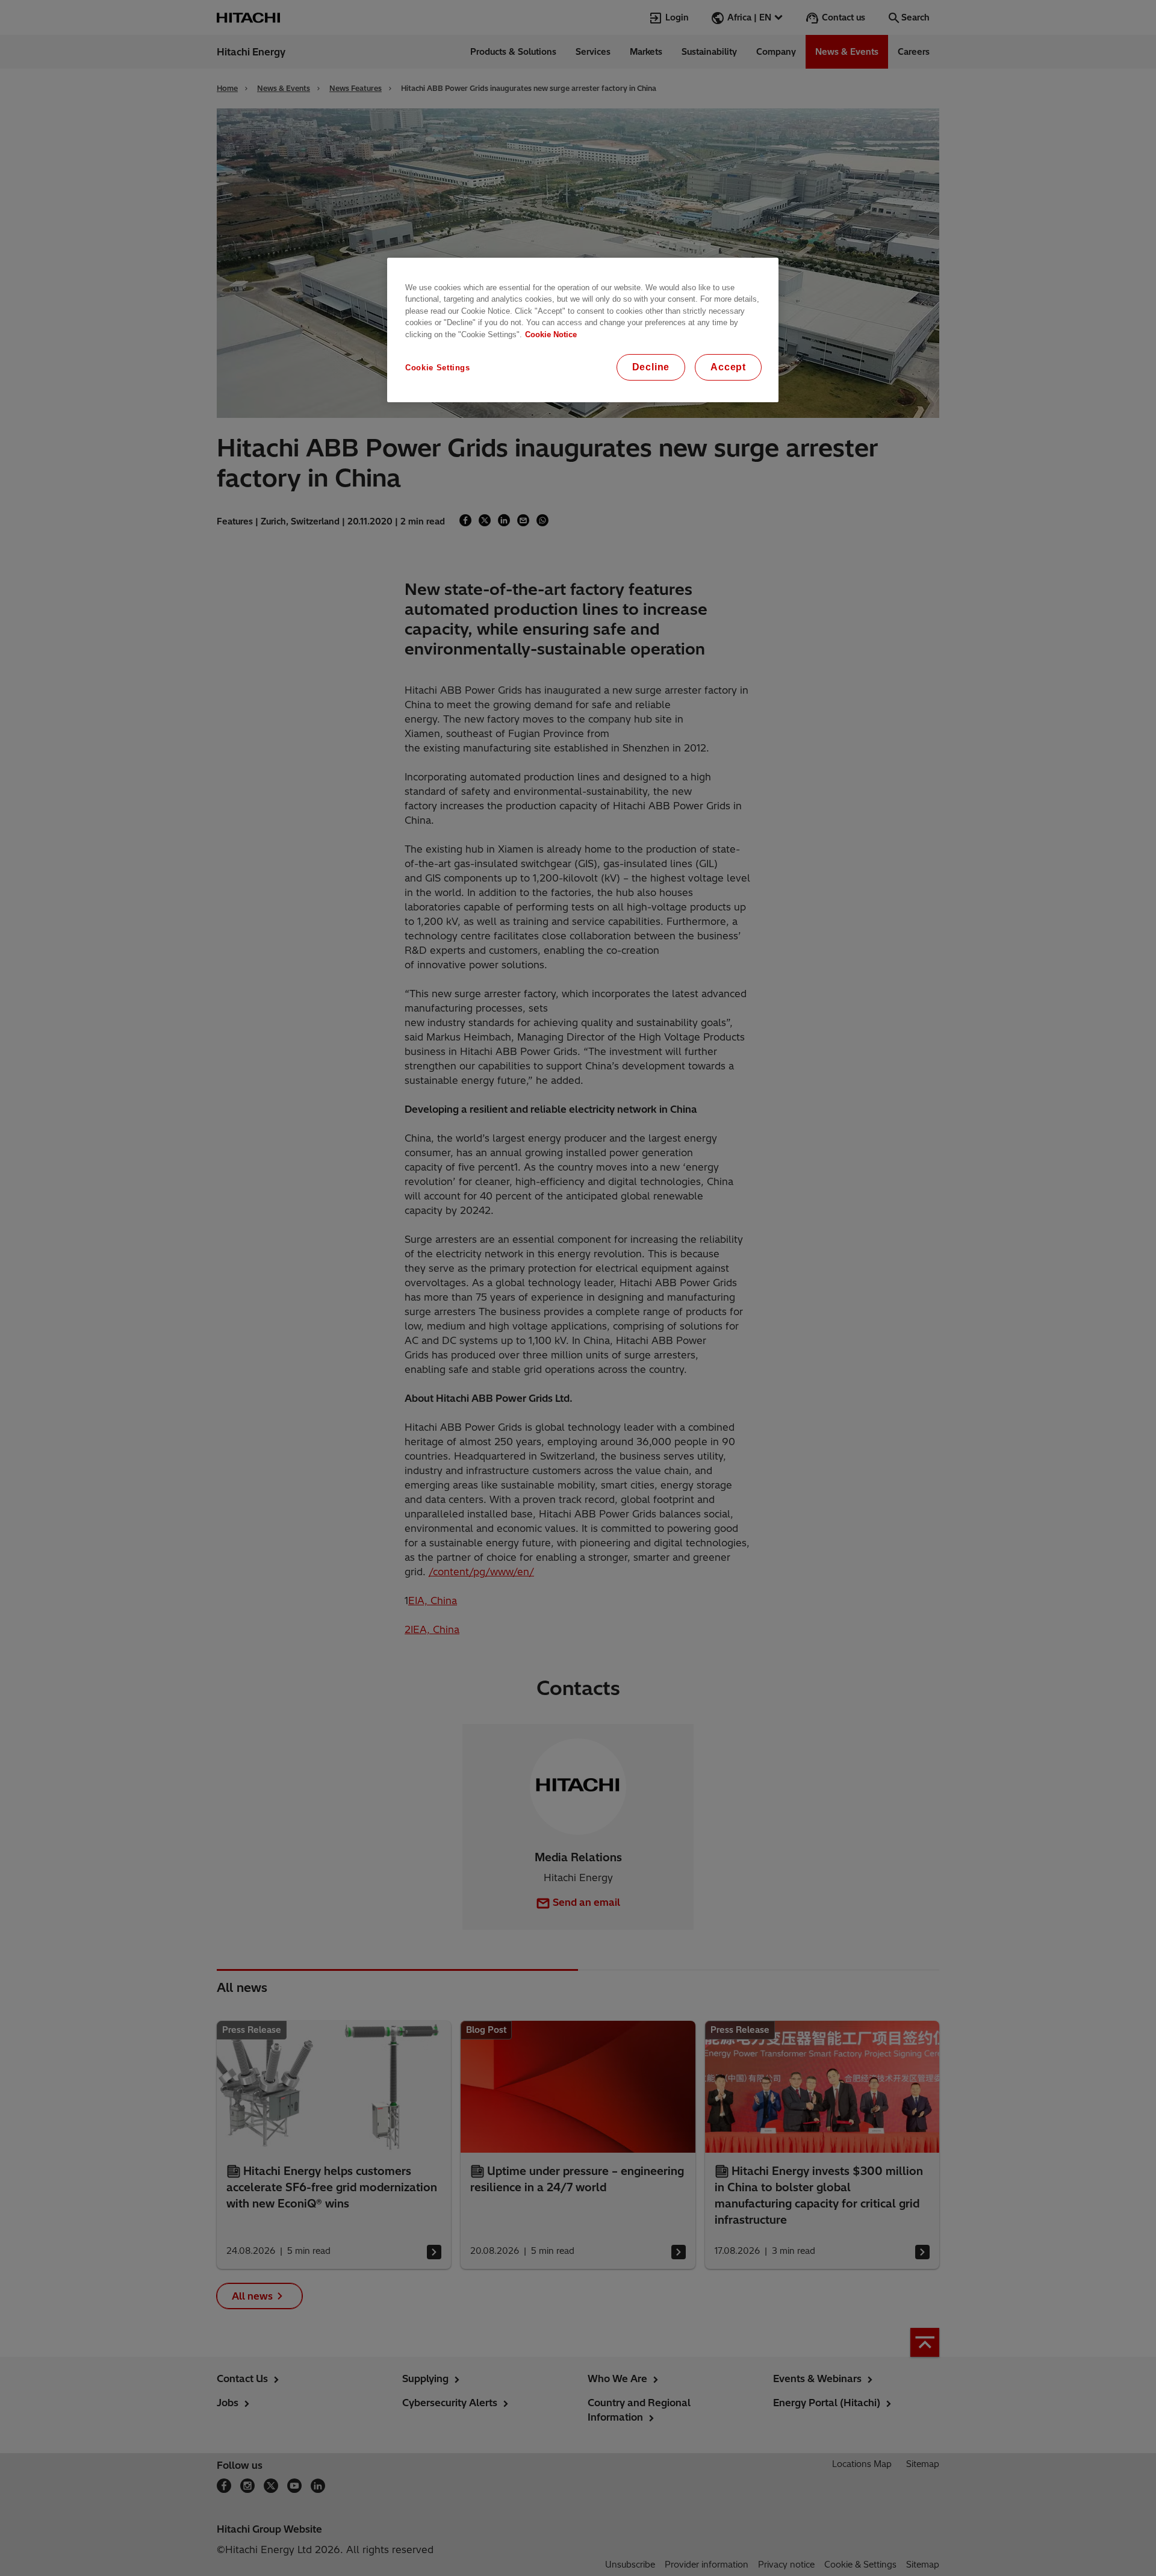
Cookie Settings (438, 368)
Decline (651, 367)
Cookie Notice (551, 334)
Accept (728, 367)
